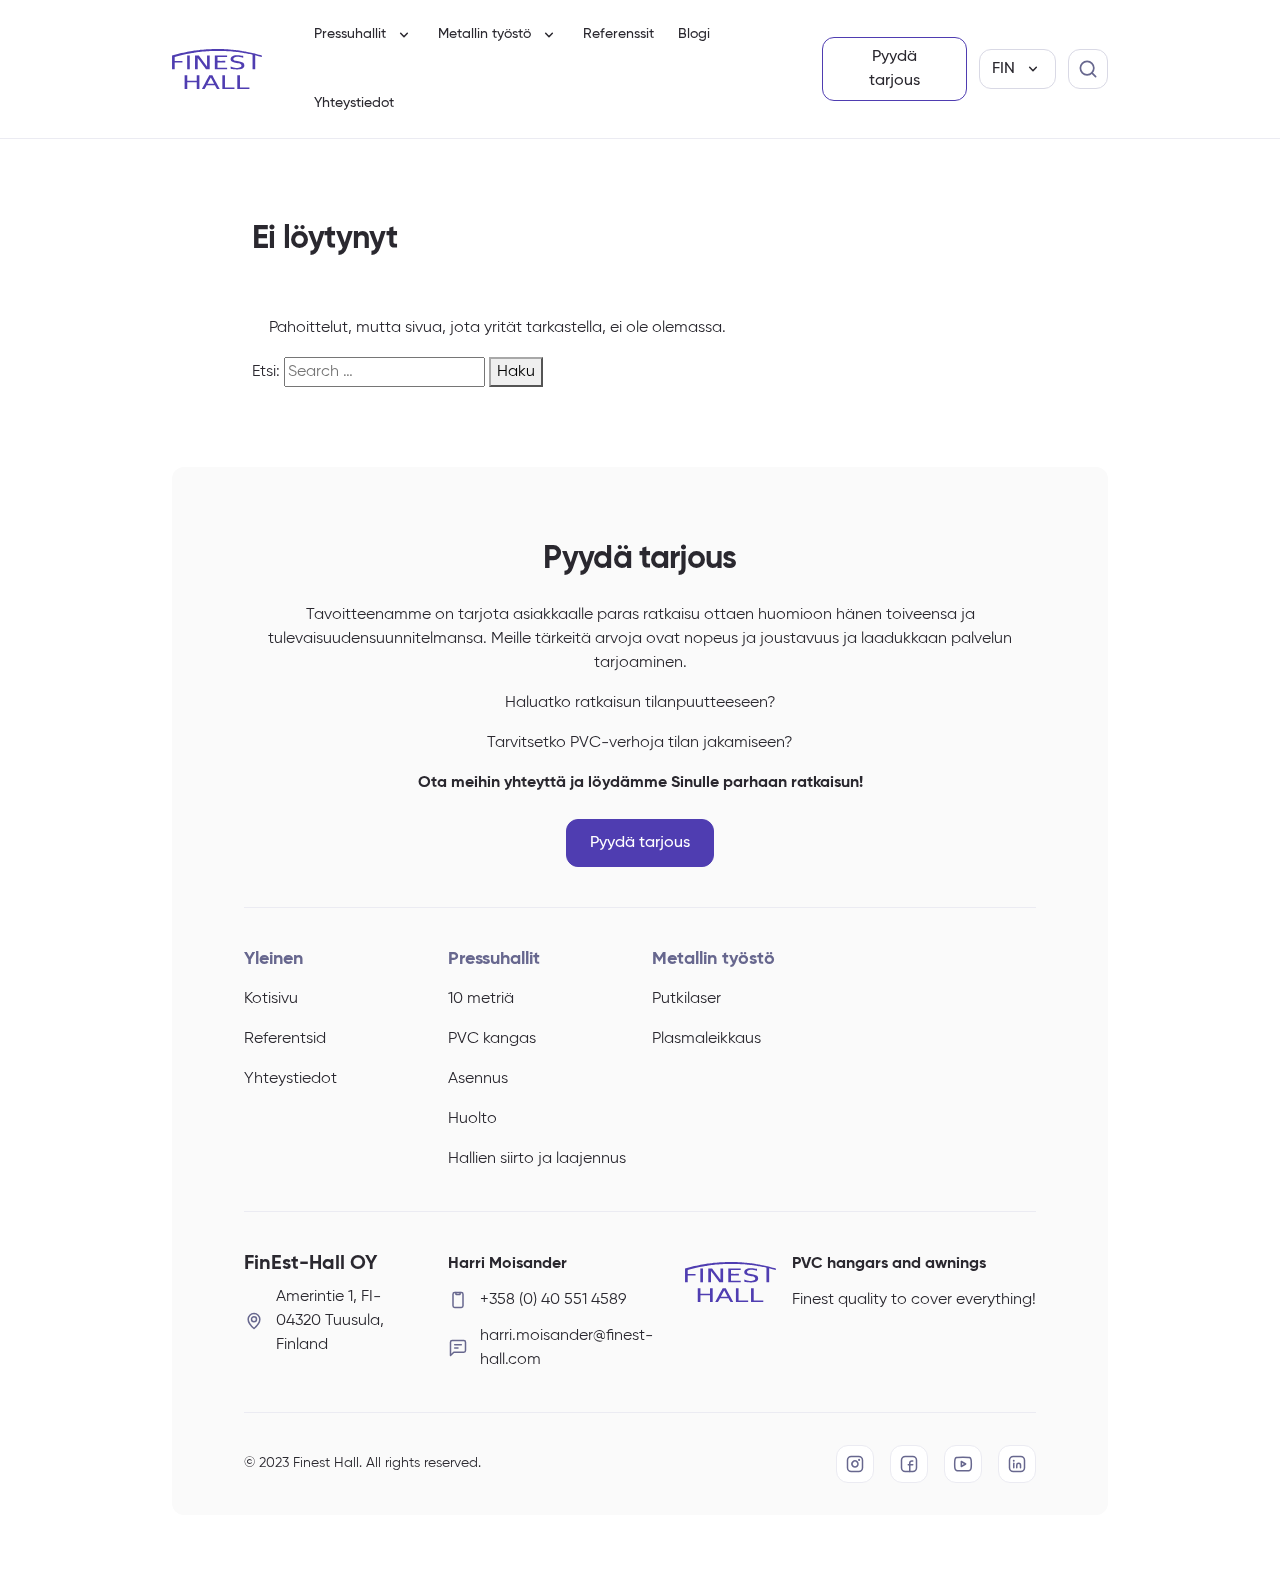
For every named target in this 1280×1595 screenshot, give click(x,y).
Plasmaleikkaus (706, 1039)
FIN (1003, 69)
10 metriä (481, 999)
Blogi (694, 34)
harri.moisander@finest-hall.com (554, 1348)
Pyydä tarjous (894, 69)
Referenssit (618, 34)
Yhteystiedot (354, 103)
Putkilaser (686, 999)
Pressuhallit (350, 34)
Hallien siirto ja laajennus (537, 1159)
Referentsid (285, 1039)
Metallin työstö (484, 34)
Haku (516, 372)
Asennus (478, 1079)
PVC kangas (492, 1039)
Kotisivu (271, 999)
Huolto (472, 1119)
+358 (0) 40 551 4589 (553, 1300)
